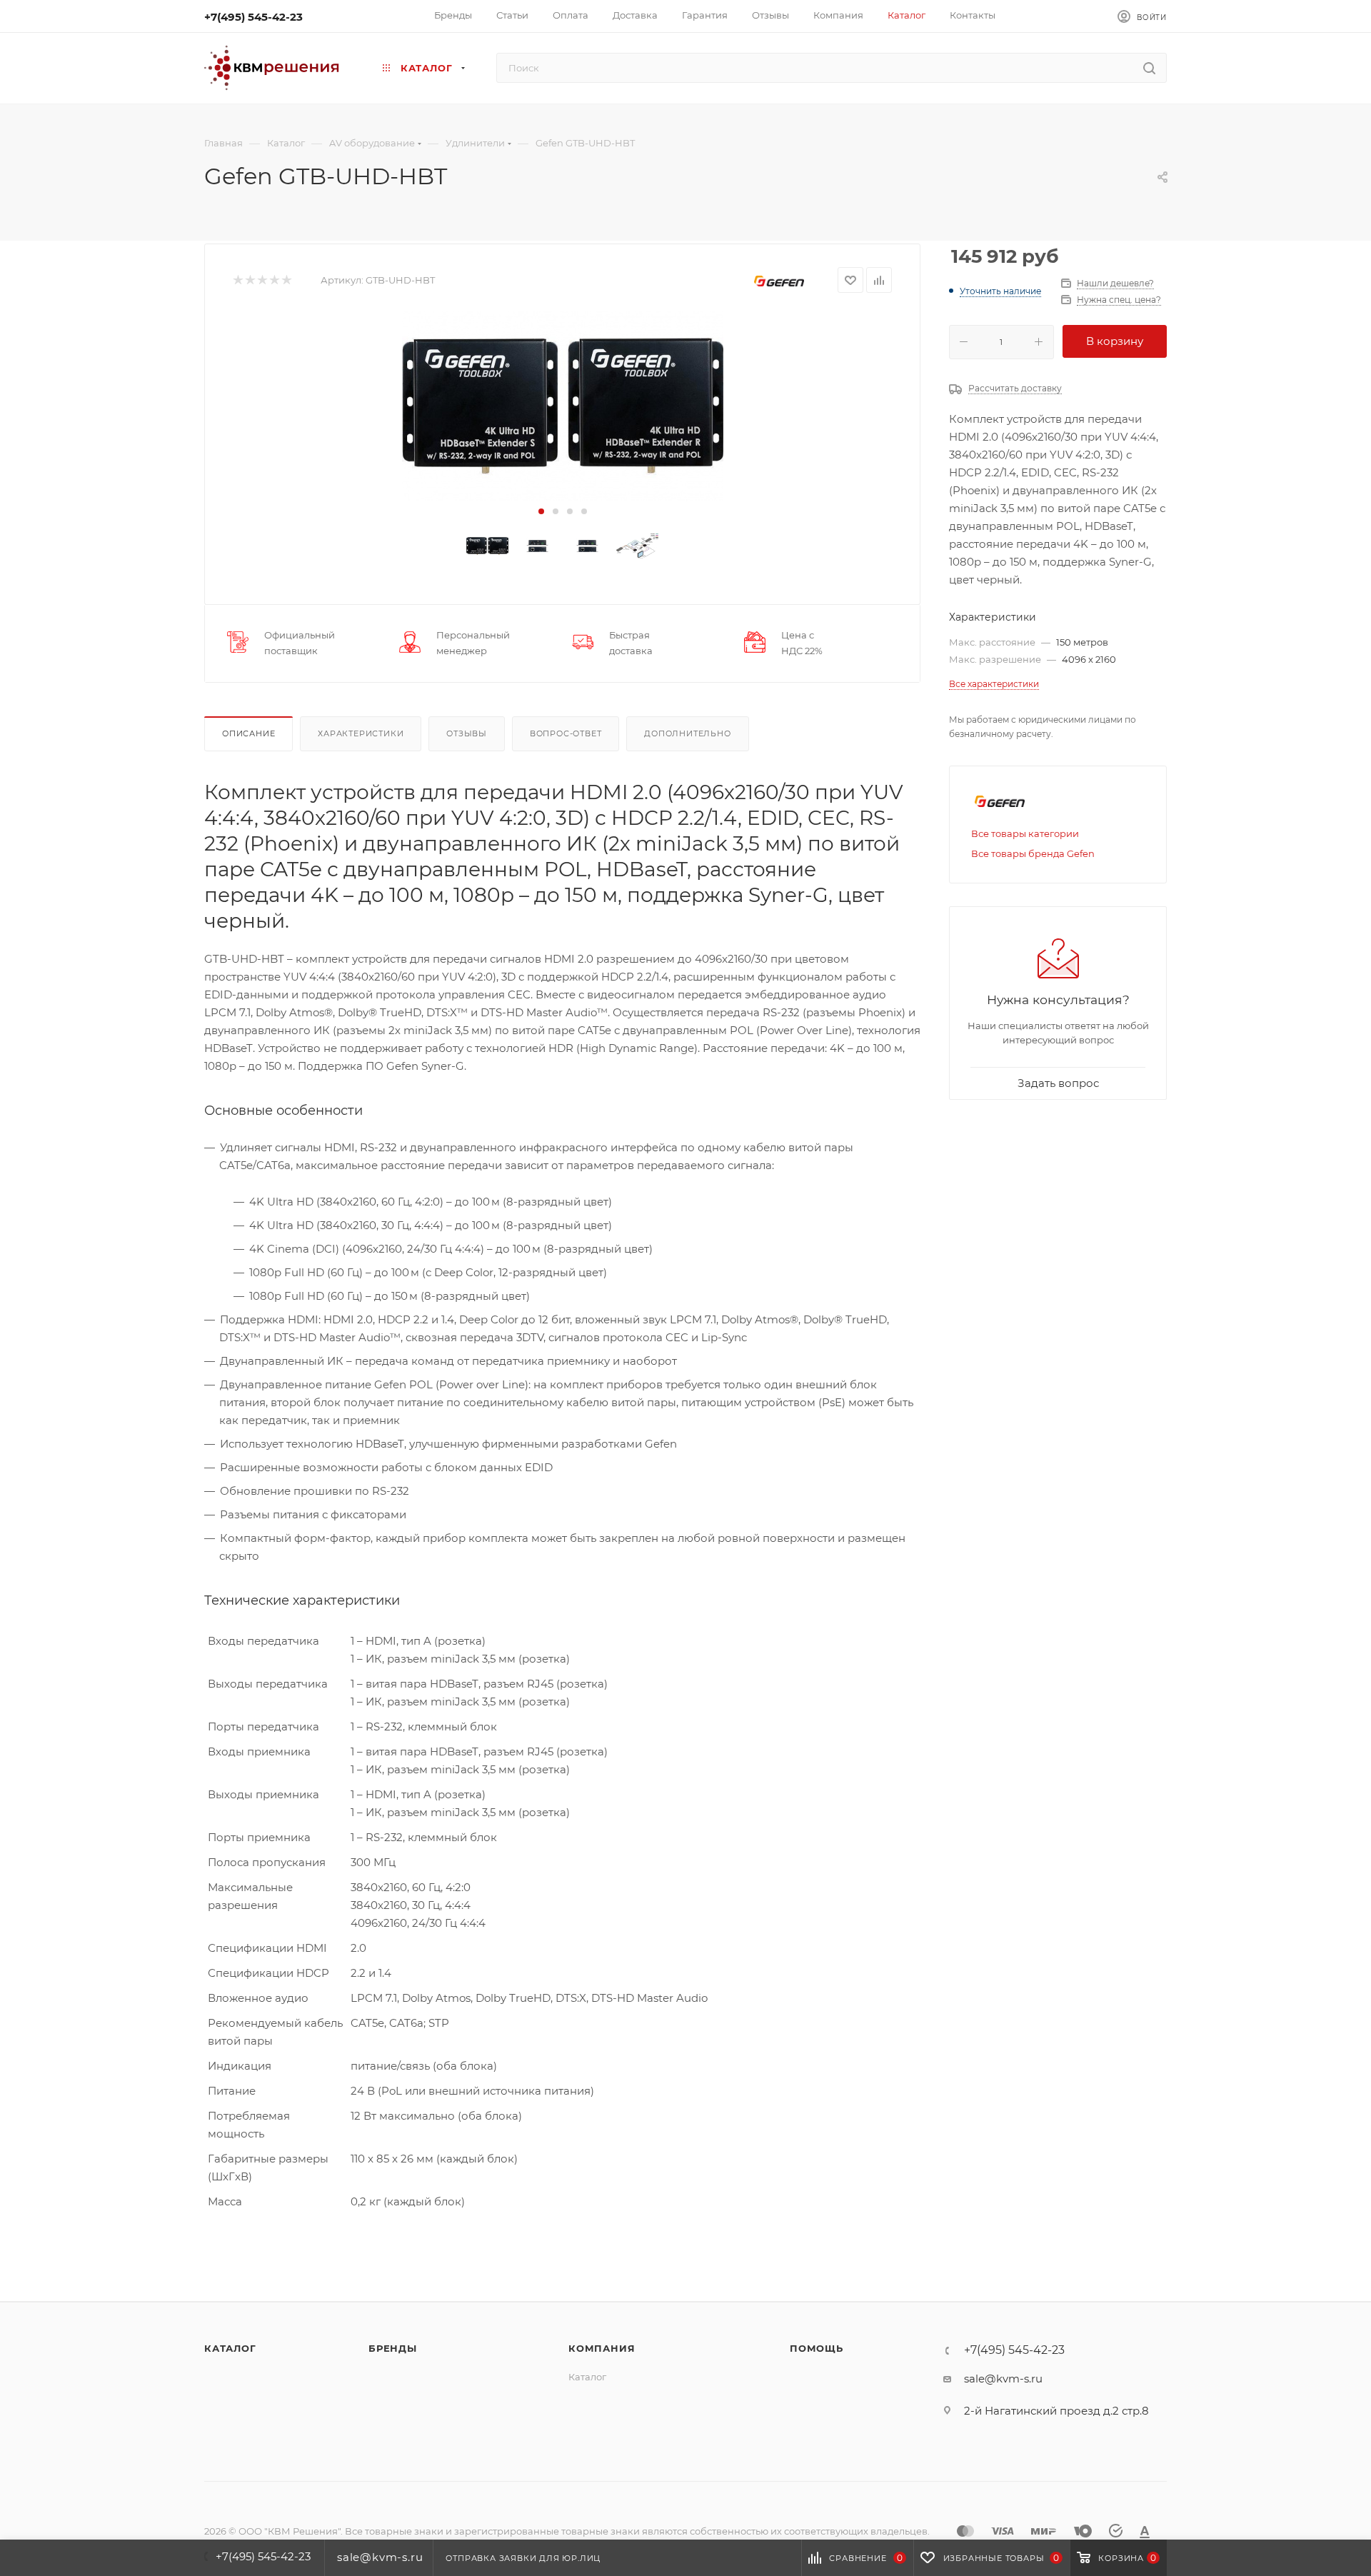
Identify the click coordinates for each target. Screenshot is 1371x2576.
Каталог (230, 2348)
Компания (602, 2348)
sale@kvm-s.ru (1003, 2379)
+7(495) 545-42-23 (253, 17)
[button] (541, 511)
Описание (248, 733)
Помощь (817, 2348)
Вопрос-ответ (566, 733)
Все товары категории (1025, 833)
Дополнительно (687, 733)
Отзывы (467, 733)
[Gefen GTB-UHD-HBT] (562, 406)
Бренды (393, 2348)
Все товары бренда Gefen (1033, 853)
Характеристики (361, 733)
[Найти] (1149, 68)
